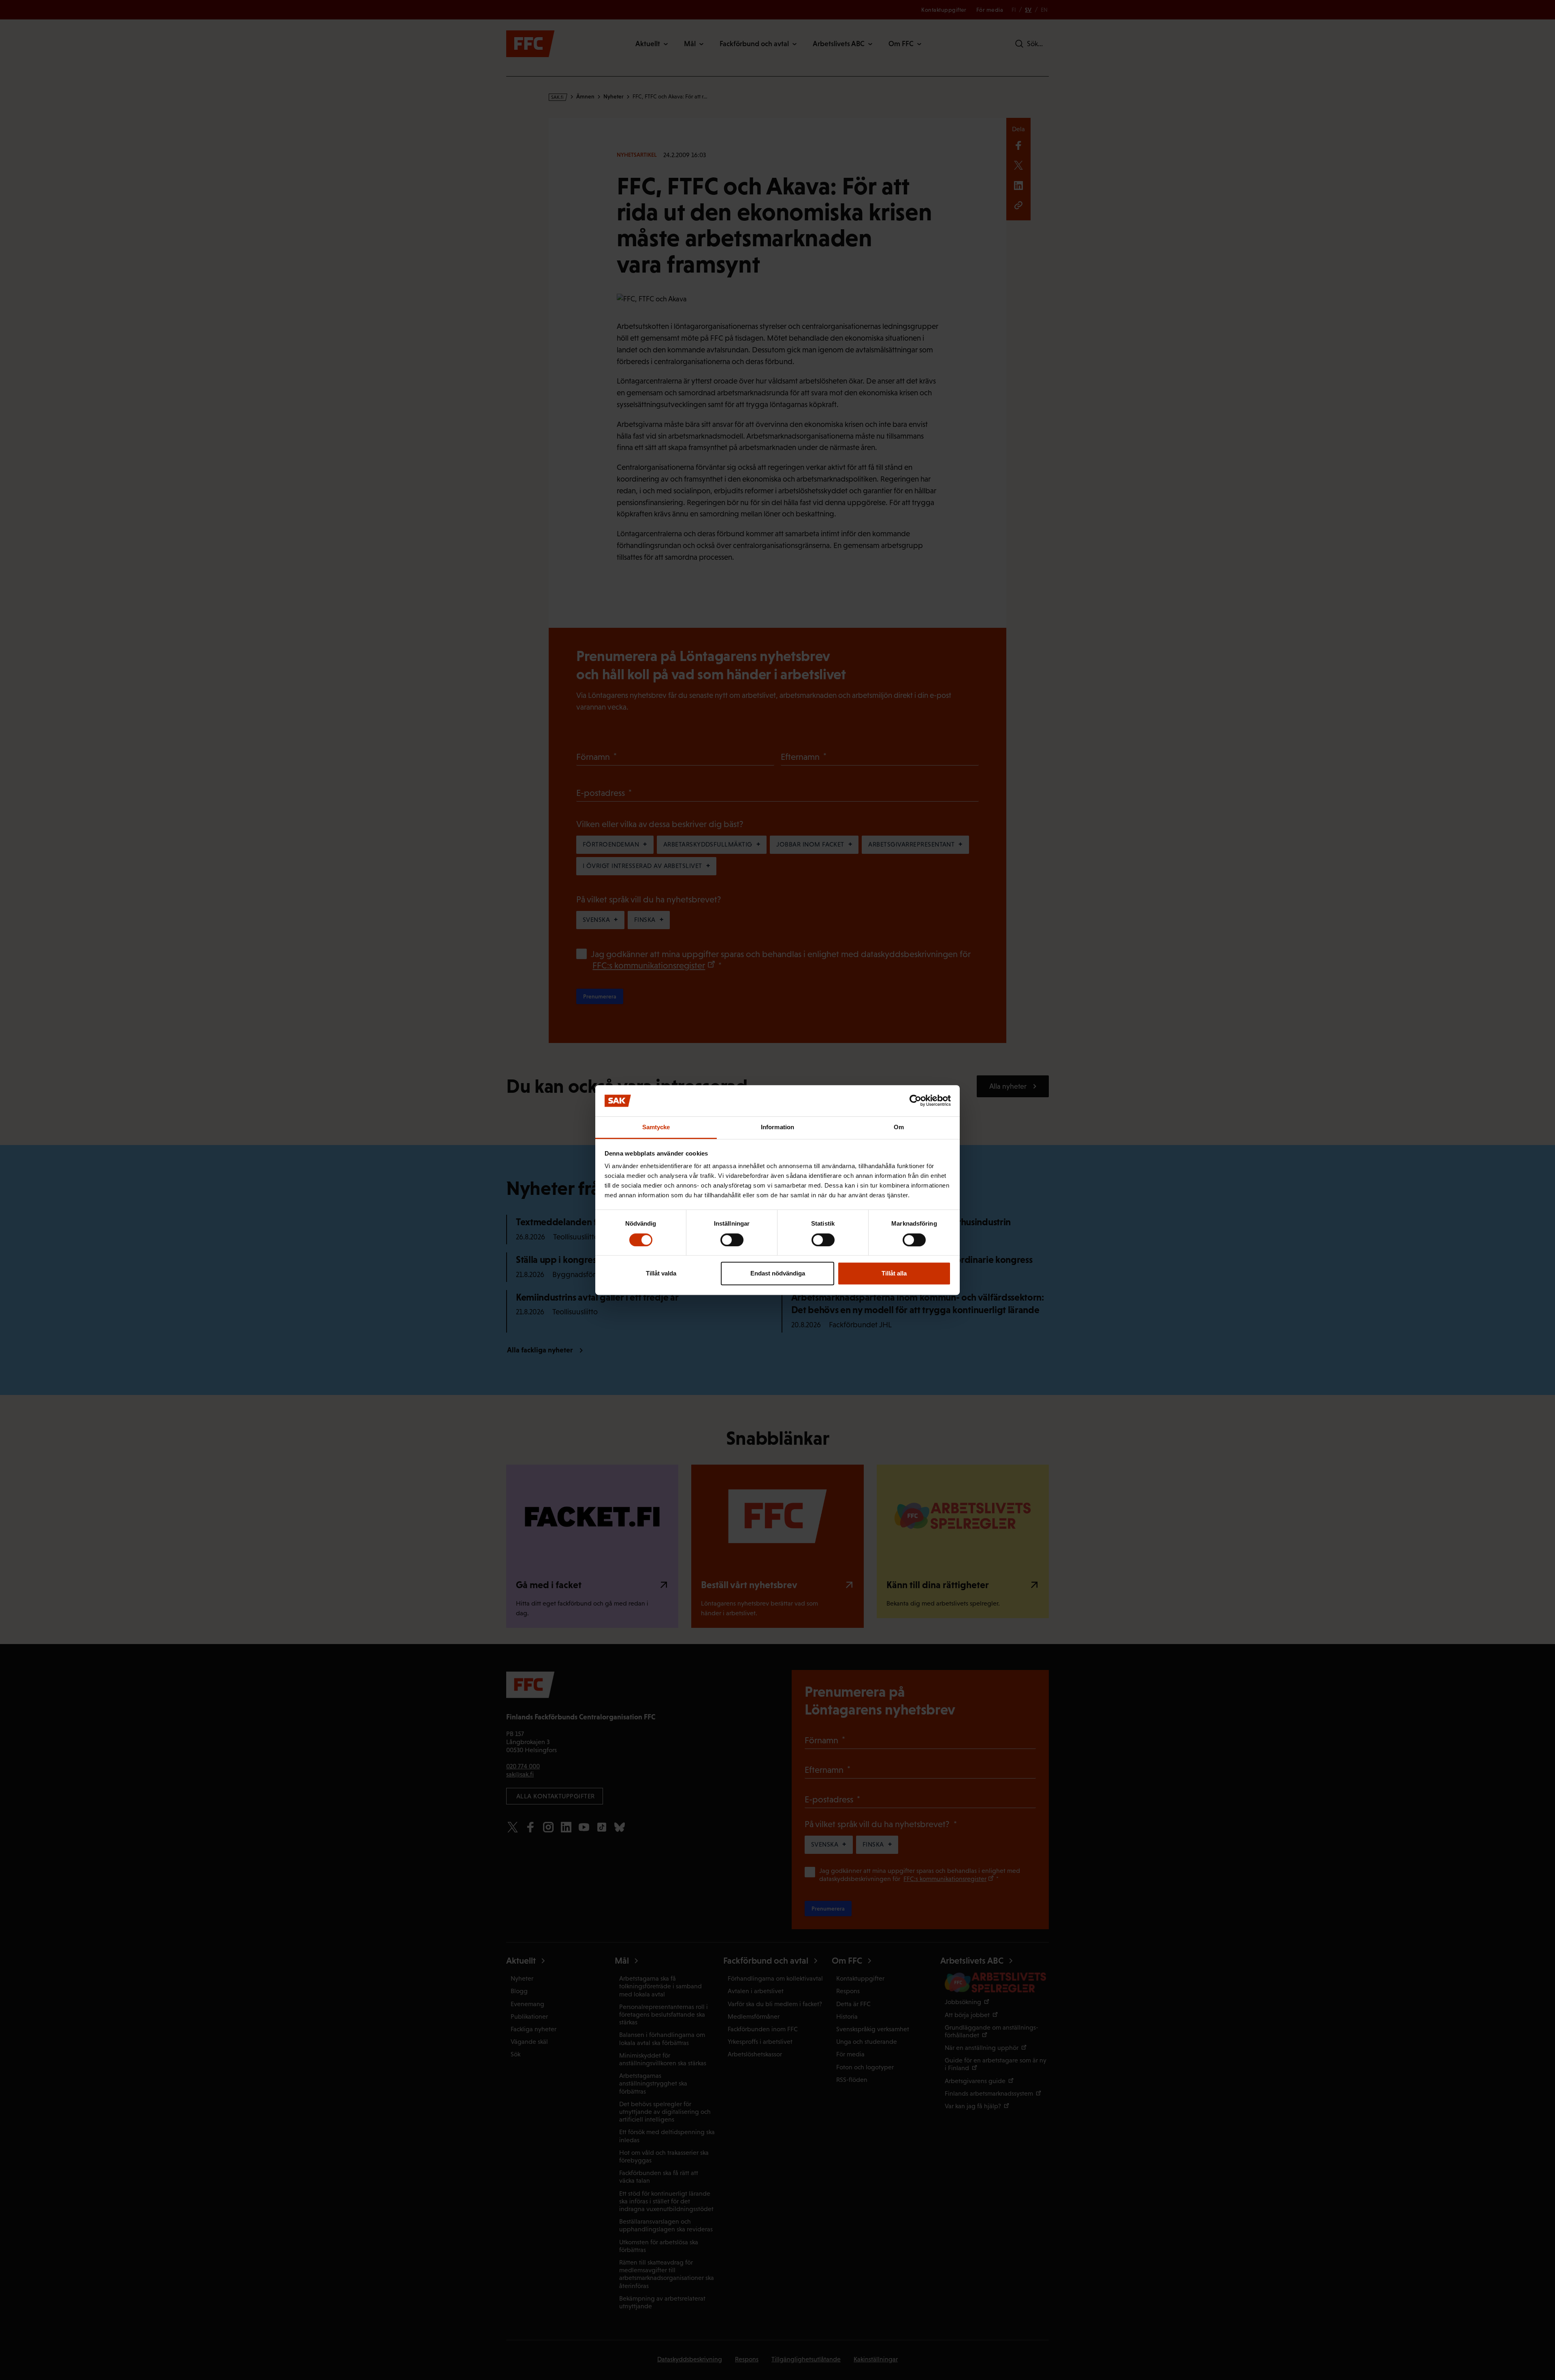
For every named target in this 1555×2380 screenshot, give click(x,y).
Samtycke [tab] (656, 1127)
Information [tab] (777, 1127)
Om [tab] (899, 1127)
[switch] (732, 1240)
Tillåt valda (661, 1273)
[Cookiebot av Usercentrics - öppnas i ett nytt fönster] (915, 1101)
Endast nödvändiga (778, 1273)
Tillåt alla (894, 1273)
